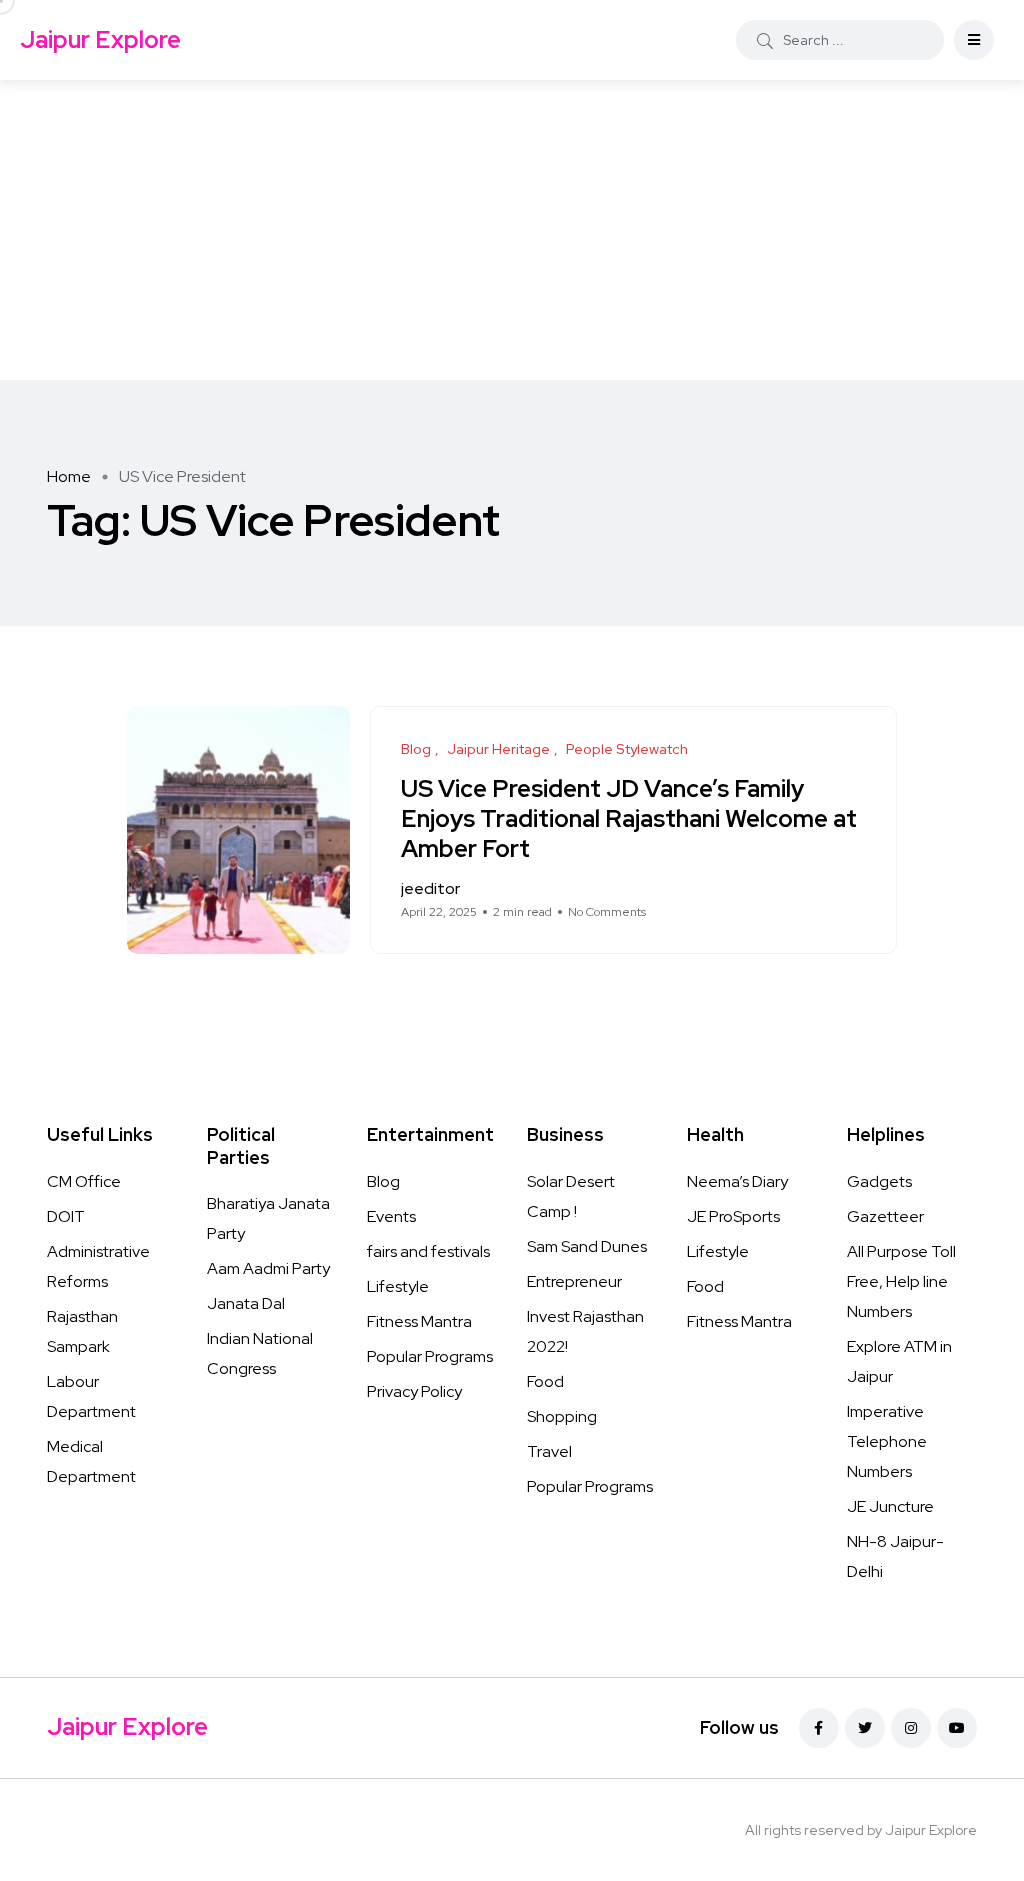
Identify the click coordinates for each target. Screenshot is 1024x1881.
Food (545, 1381)
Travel (549, 1451)
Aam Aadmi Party (268, 1268)
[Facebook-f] (819, 1728)
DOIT (66, 1216)
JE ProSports (733, 1216)
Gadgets (879, 1181)
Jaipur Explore (100, 39)
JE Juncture (890, 1506)
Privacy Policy (414, 1391)
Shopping (562, 1416)
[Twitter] (865, 1728)
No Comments (607, 912)
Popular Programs (430, 1356)
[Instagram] (911, 1728)
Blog (383, 1181)
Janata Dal (246, 1303)
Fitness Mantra (419, 1321)
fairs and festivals (428, 1251)
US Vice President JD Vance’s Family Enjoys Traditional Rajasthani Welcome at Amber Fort (629, 818)
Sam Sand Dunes (587, 1246)
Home (69, 476)
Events (391, 1216)
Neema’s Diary (737, 1181)
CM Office (84, 1181)
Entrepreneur (574, 1281)
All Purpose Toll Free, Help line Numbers (901, 1281)
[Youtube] (957, 1728)
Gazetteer (885, 1216)
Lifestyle (398, 1286)
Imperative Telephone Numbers (887, 1441)
